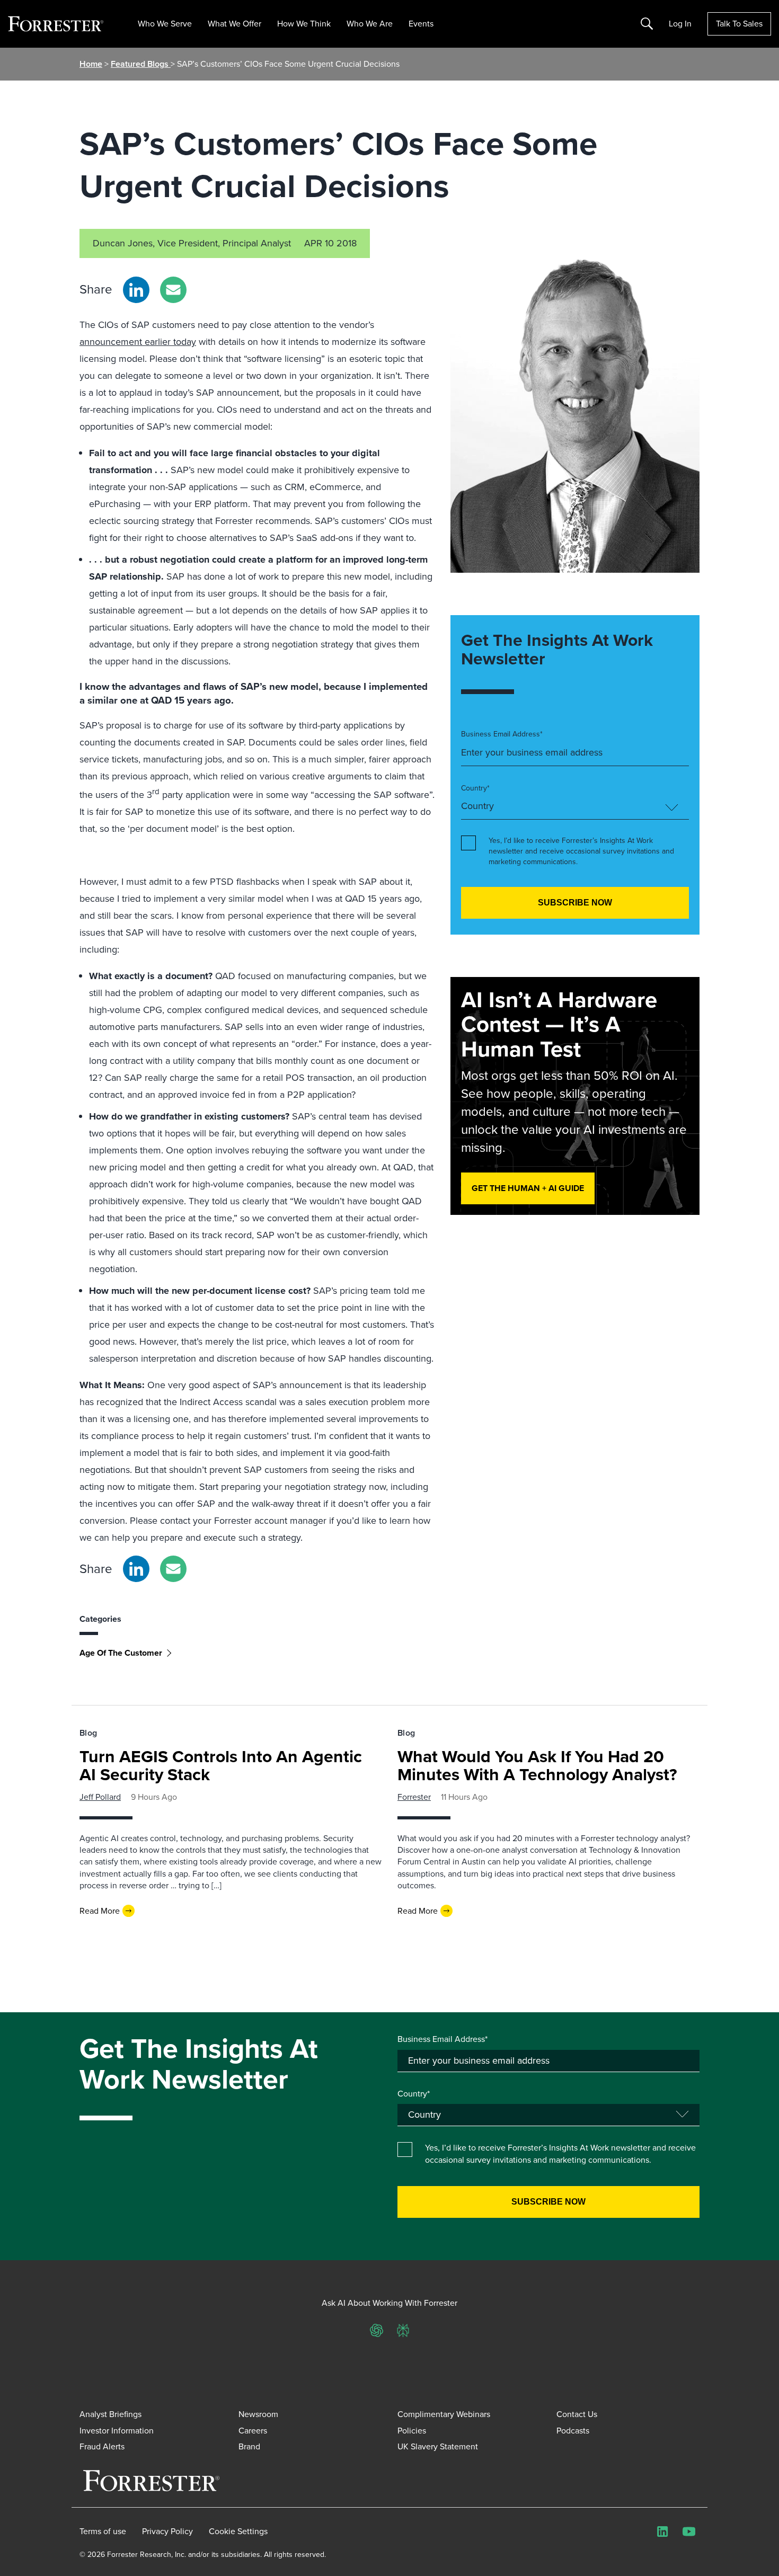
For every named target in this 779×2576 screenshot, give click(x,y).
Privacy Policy (167, 2531)
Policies (412, 2431)
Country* (475, 788)
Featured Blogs (141, 64)
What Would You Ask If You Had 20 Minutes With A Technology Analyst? (537, 1765)
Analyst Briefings (110, 2414)
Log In (680, 24)
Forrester (414, 1797)
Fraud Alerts (102, 2446)
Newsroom (258, 2414)
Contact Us (577, 2414)
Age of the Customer (121, 1653)
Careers (253, 2431)
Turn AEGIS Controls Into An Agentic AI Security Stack (221, 1765)
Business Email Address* (502, 734)
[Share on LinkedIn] (136, 290)
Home (91, 64)
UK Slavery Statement (438, 2446)
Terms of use (103, 2531)
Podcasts (573, 2431)
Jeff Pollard (100, 1797)
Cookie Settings (238, 2531)
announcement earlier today (138, 342)
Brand (249, 2446)
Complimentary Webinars (444, 2414)
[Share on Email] (173, 290)
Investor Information (117, 2431)
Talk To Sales (739, 24)
